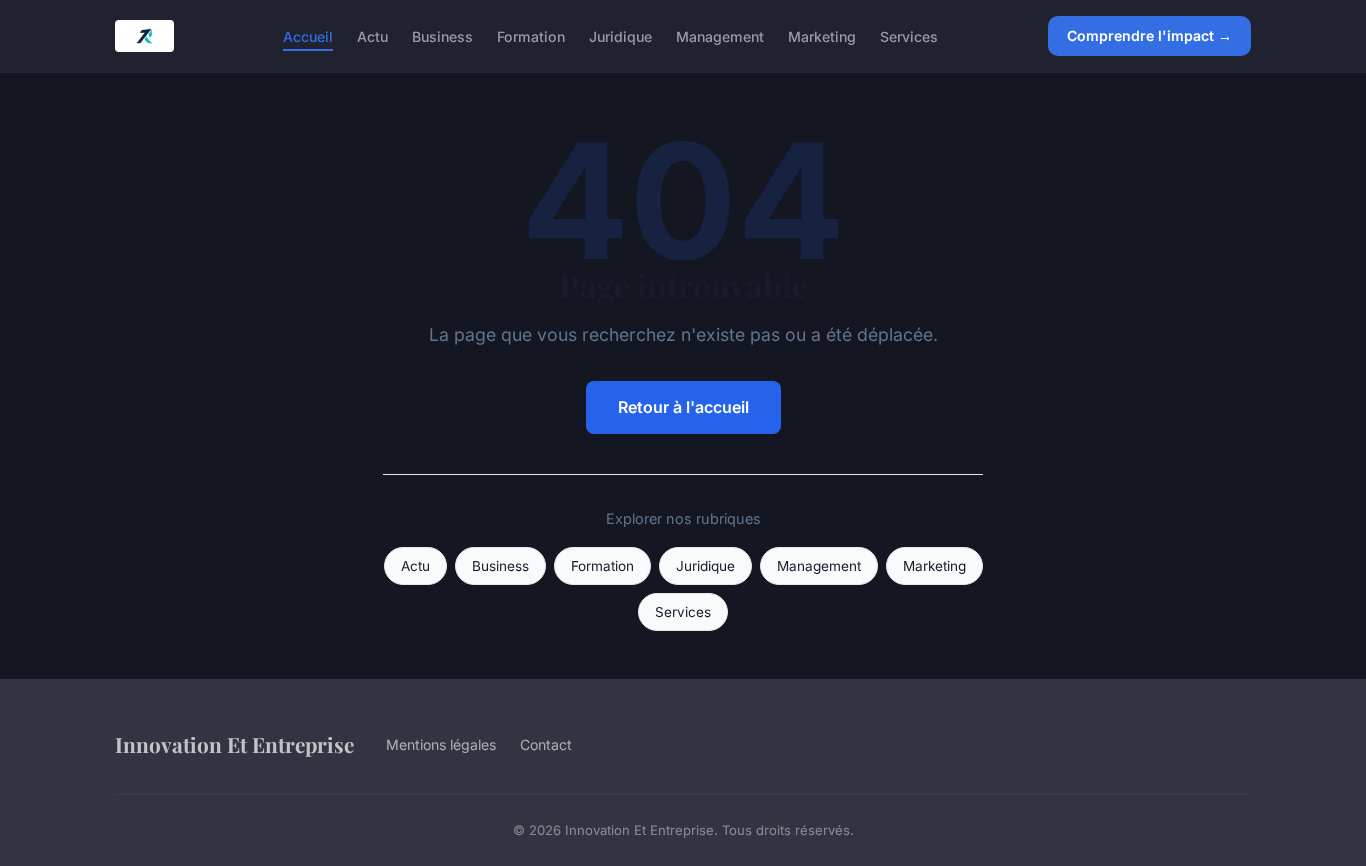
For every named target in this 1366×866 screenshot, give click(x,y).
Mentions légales (441, 744)
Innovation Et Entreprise (234, 744)
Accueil (308, 35)
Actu (372, 35)
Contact (546, 744)
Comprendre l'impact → (1149, 35)
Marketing (822, 35)
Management (720, 35)
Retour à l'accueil (683, 407)
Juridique (620, 35)
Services (909, 35)
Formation (531, 35)
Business (442, 35)
